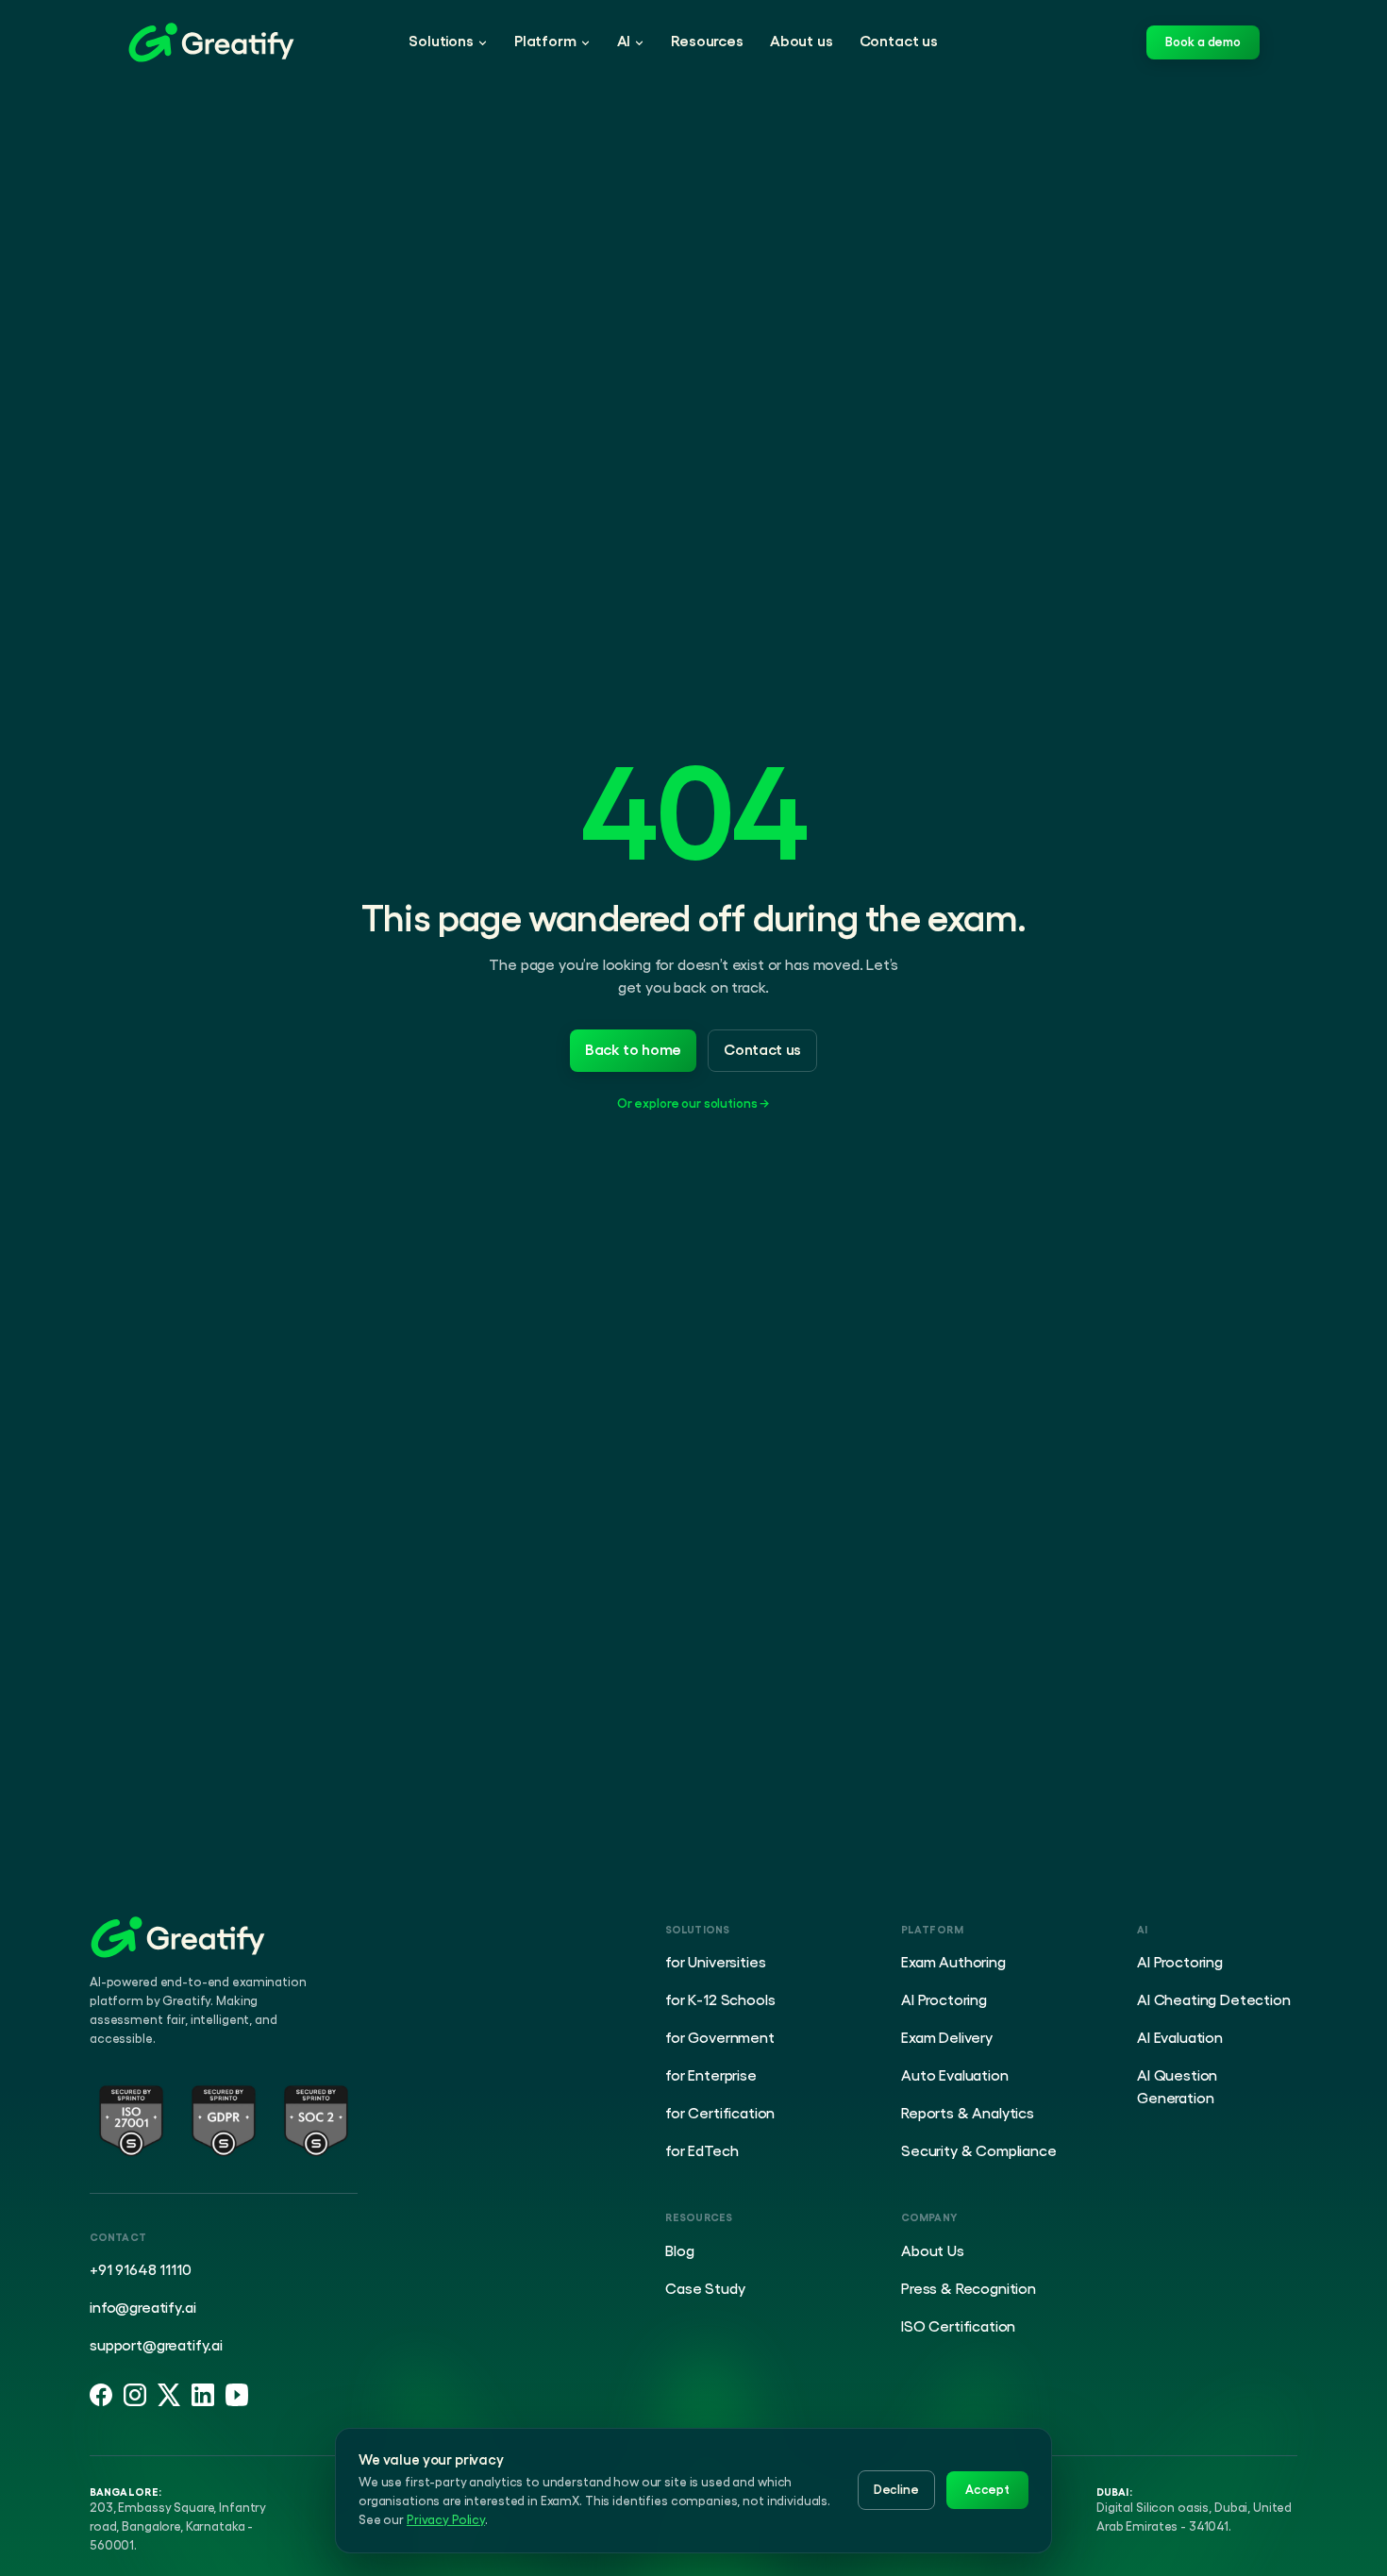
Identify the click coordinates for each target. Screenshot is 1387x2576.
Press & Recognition (969, 2289)
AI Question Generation (1177, 2087)
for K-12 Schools (720, 2000)
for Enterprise (711, 2076)
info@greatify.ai (142, 2308)
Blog (679, 2251)
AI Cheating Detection (1214, 2000)
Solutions (441, 42)
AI (624, 42)
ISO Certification (958, 2327)
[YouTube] (237, 2395)
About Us (933, 2251)
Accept (987, 2490)
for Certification (720, 2114)
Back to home (633, 1050)
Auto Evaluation (955, 2076)
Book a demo (1203, 42)
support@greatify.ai (156, 2346)
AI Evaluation (1180, 2038)
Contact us (899, 42)
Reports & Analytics (968, 2114)
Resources (707, 42)
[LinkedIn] (203, 2395)
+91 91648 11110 (141, 2270)
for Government (720, 2038)
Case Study (705, 2289)
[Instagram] (135, 2395)
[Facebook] (101, 2395)
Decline (896, 2490)
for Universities (715, 1963)
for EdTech (702, 2151)
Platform (545, 42)
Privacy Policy (446, 2520)
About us (802, 42)
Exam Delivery (947, 2038)
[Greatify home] (211, 42)
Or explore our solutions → (694, 1104)
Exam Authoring (953, 1963)
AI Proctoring (944, 2000)
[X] (169, 2395)
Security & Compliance (979, 2151)
